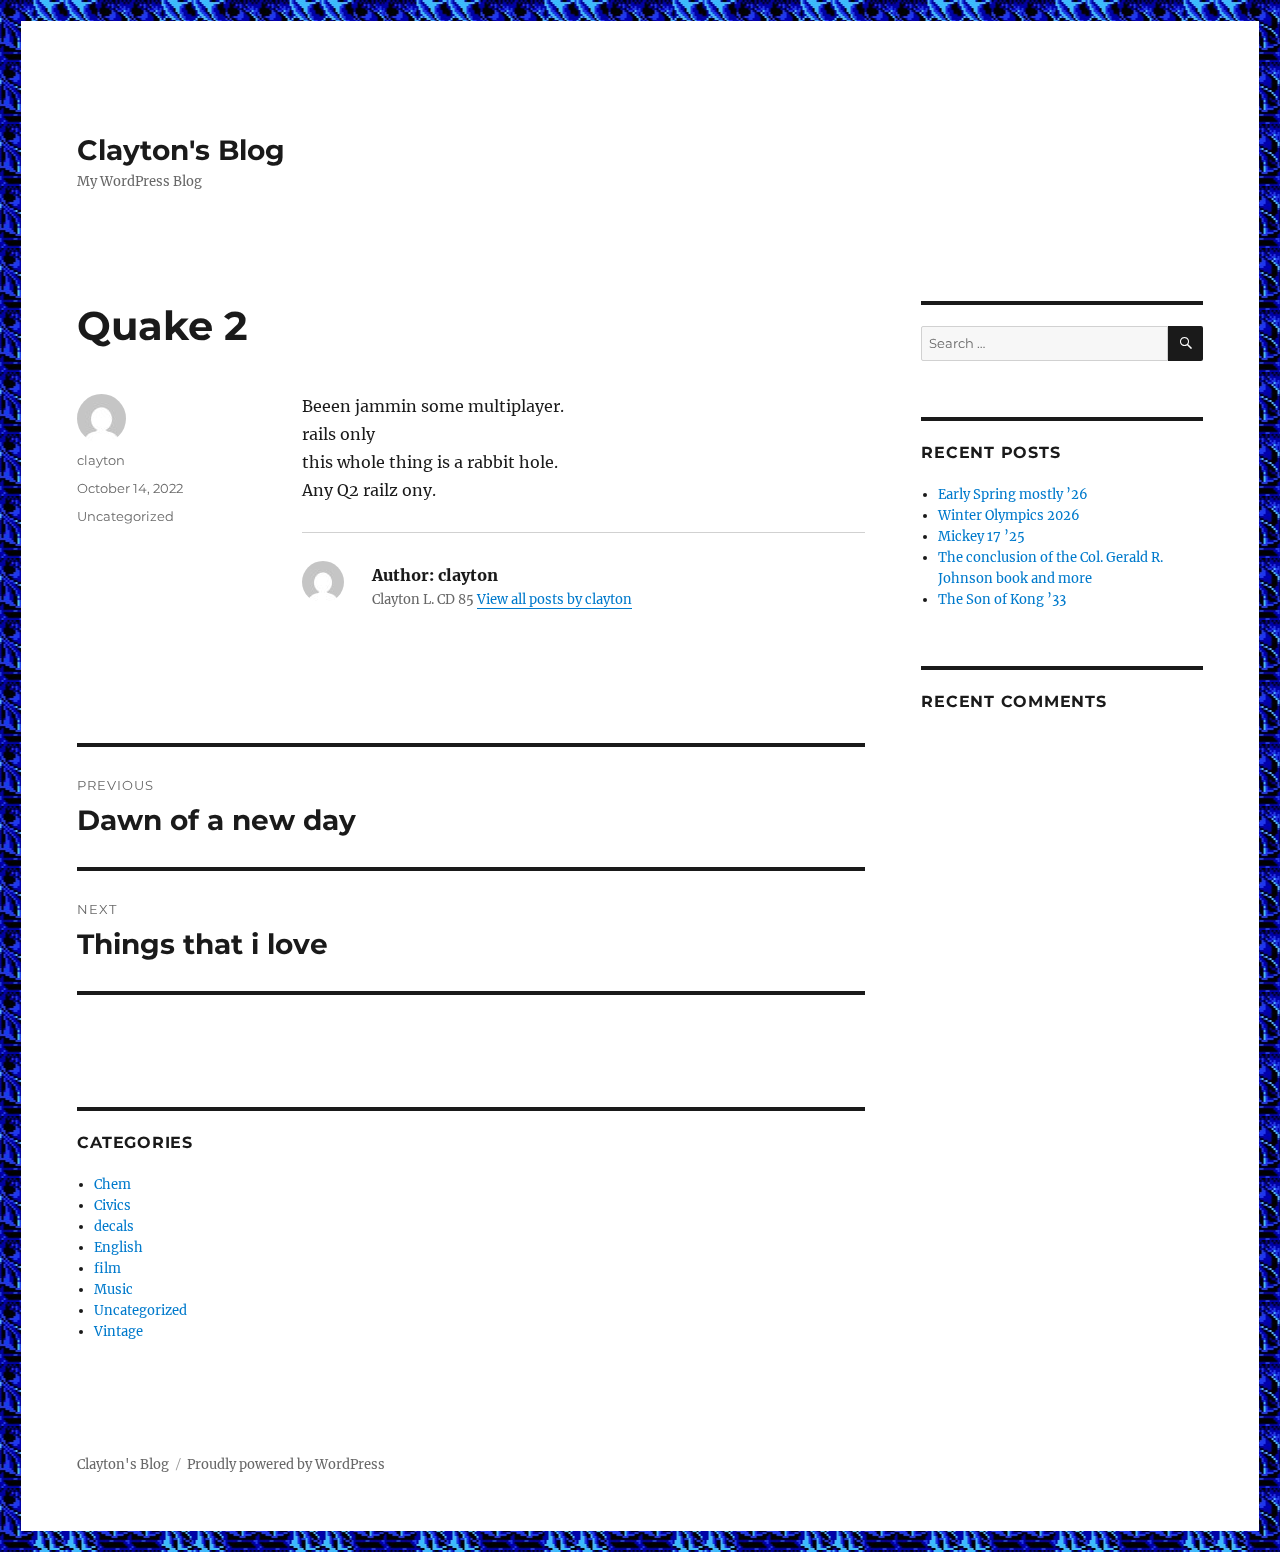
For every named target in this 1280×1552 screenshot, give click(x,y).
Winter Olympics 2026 (1009, 515)
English (118, 1247)
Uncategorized (125, 516)
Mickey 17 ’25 (981, 536)
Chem (112, 1184)
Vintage (118, 1331)
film (107, 1268)
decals (114, 1226)
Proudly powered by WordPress (286, 1464)
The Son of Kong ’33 (1002, 599)
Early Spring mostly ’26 (1013, 494)
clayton (101, 460)
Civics (112, 1205)
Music (113, 1289)
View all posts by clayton (554, 599)
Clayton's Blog (181, 150)
